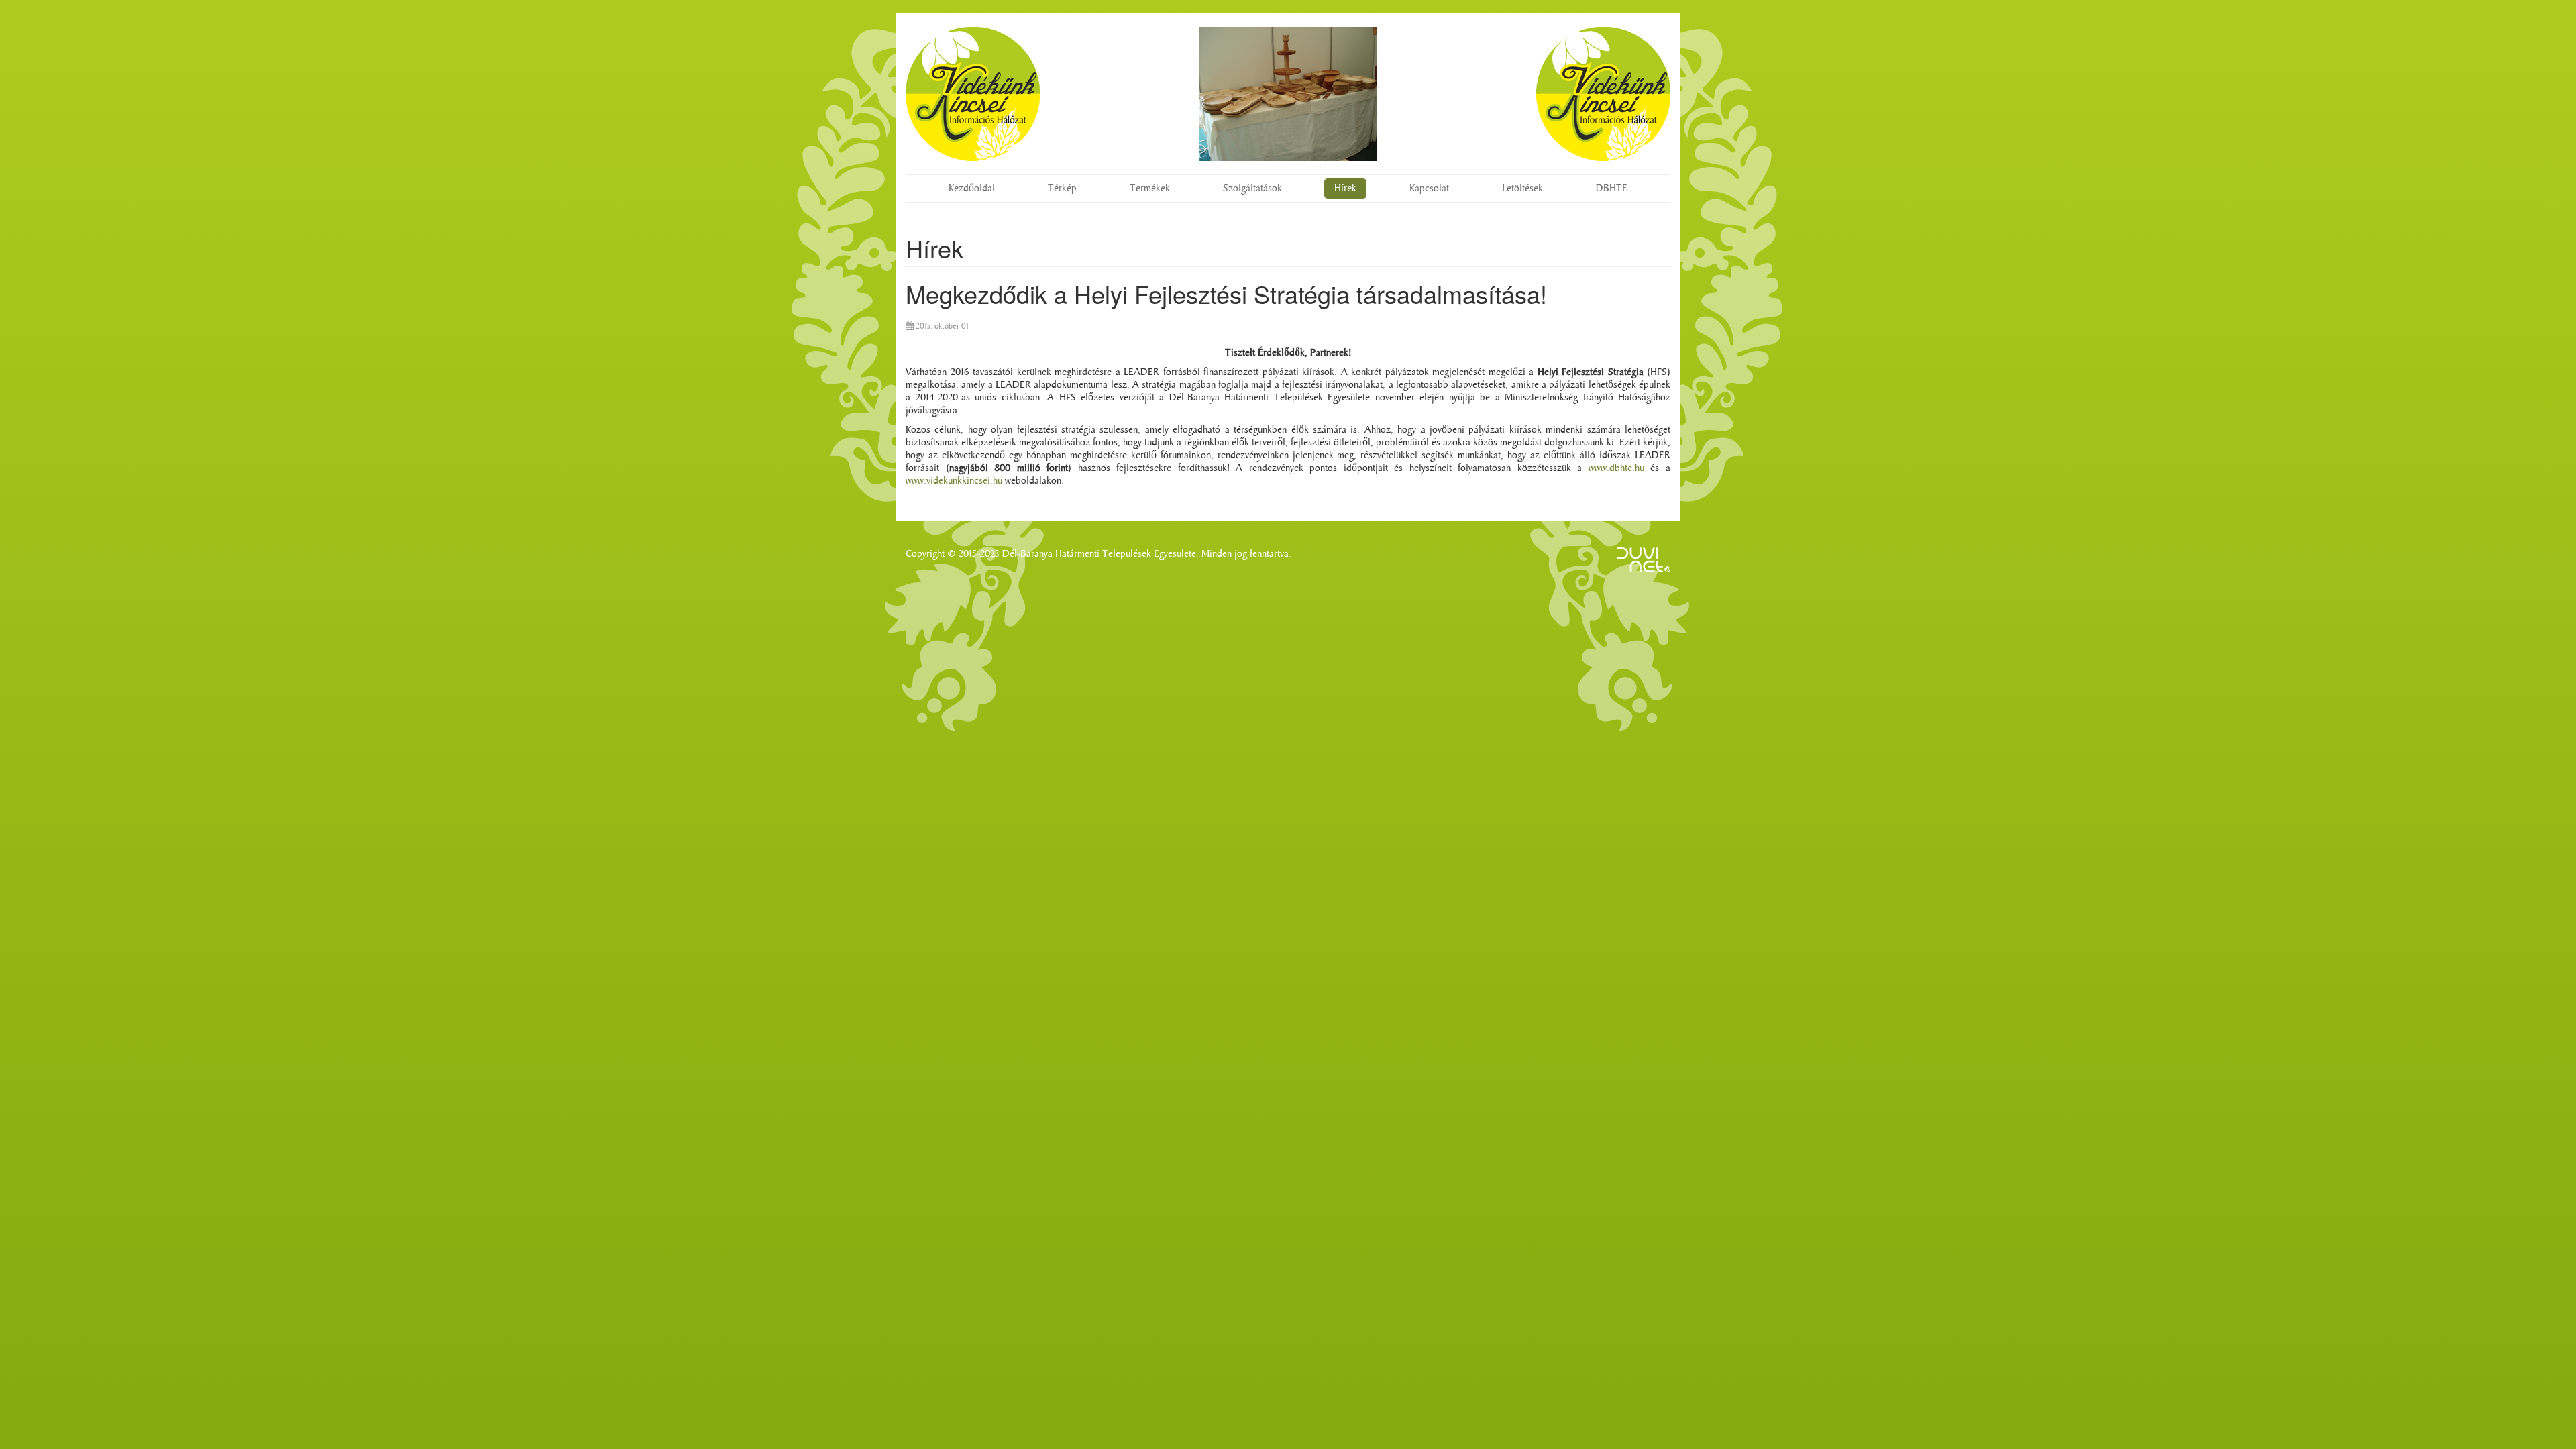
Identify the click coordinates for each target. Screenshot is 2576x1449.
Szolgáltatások (1252, 188)
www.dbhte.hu (1616, 468)
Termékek (1150, 188)
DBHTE (1612, 188)
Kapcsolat (1429, 188)
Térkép (1062, 188)
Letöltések (1522, 188)
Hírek (1345, 188)
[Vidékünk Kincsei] (973, 94)
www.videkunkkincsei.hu (954, 481)
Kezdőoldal (972, 188)
